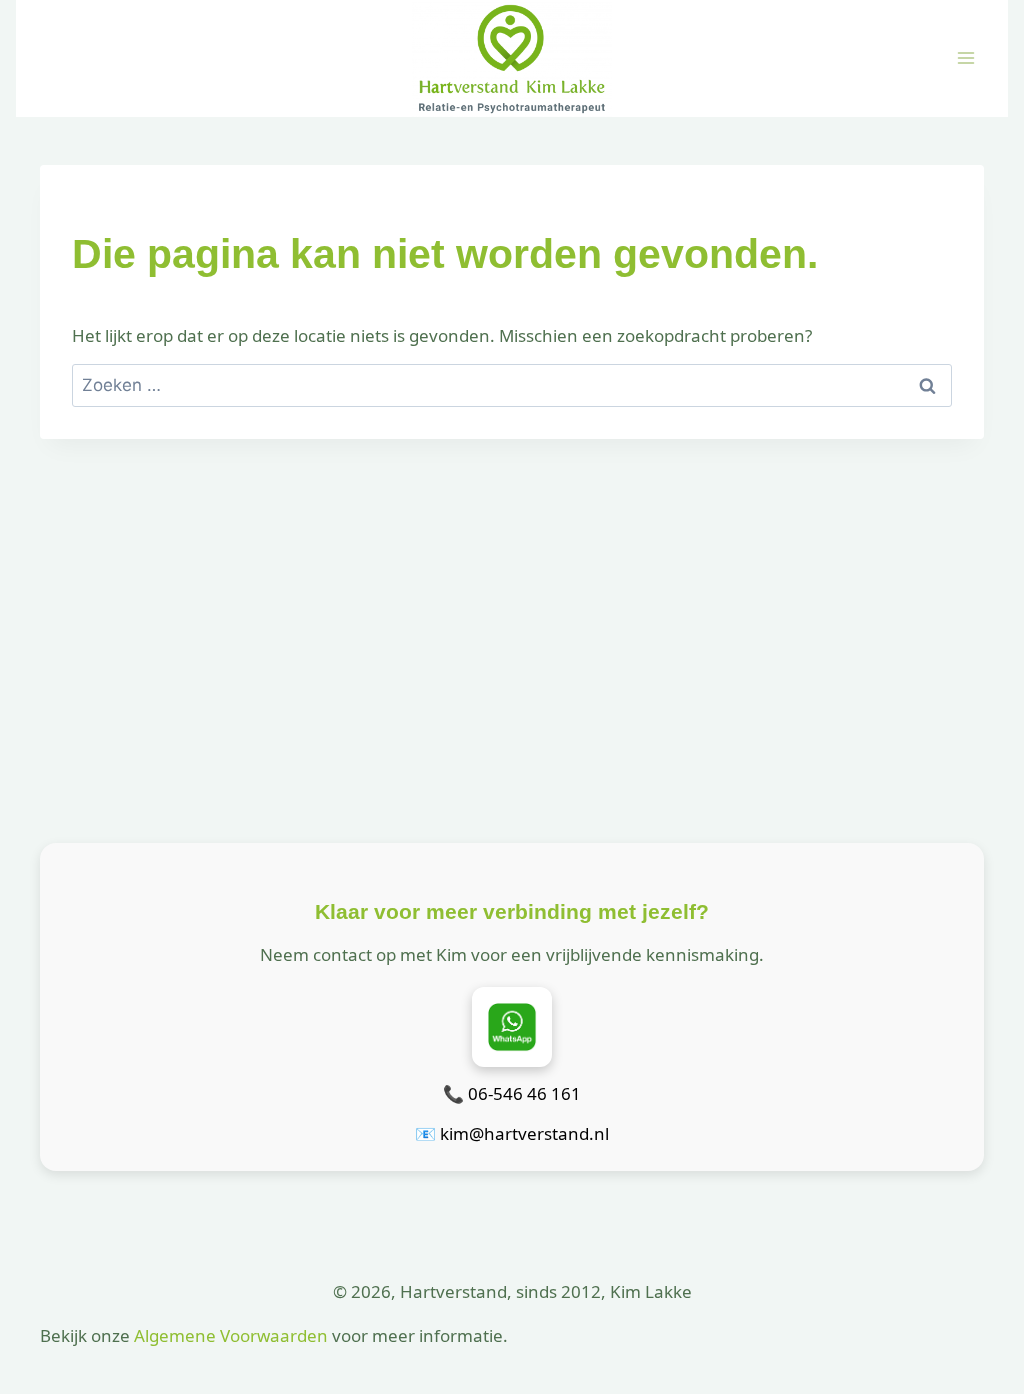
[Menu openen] (965, 58)
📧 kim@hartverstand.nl (512, 1133)
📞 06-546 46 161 (512, 1093)
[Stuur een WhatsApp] (512, 1027)
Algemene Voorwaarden (231, 1335)
